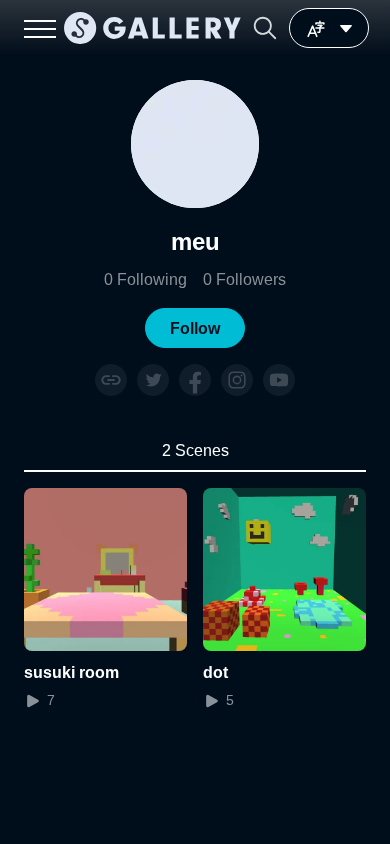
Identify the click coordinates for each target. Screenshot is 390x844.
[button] (265, 28)
